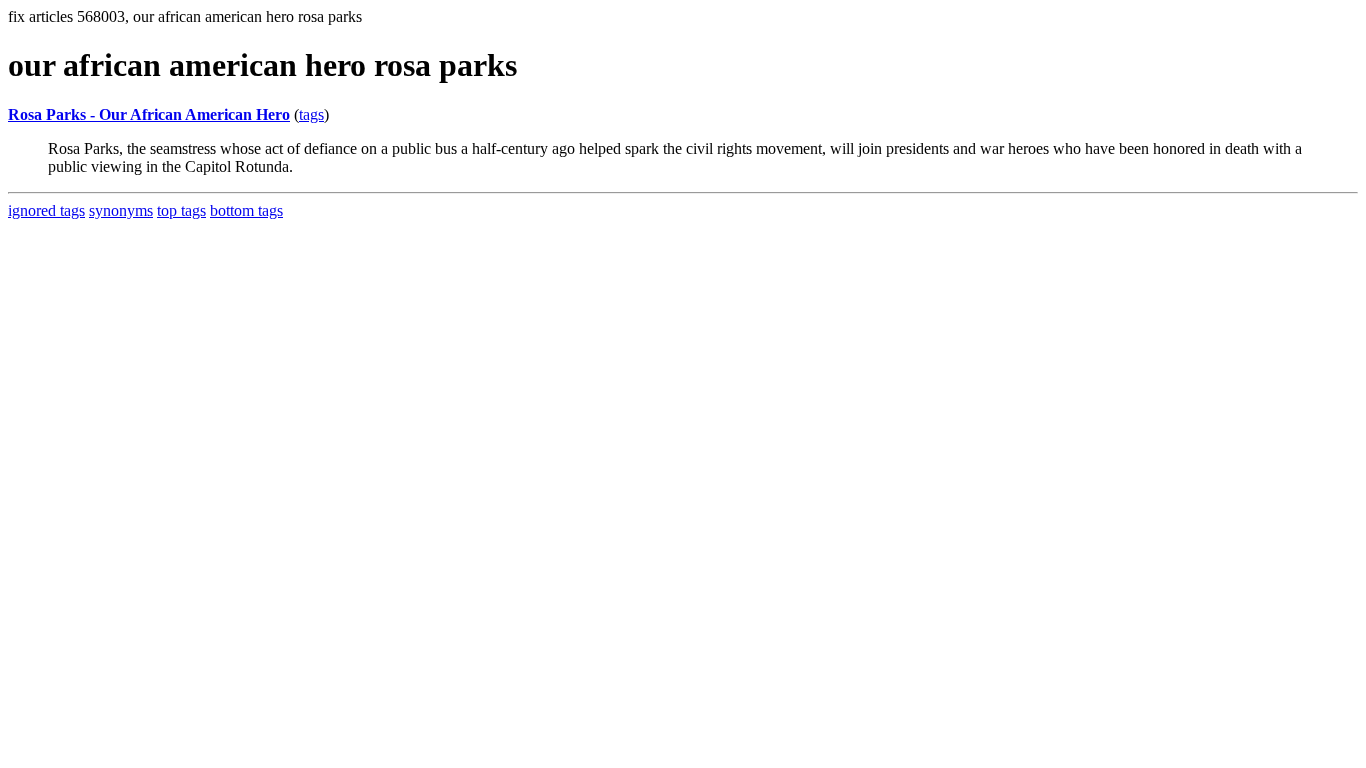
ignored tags (46, 210)
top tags (181, 210)
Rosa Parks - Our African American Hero (149, 114)
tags (311, 114)
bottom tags (246, 210)
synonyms (121, 210)
